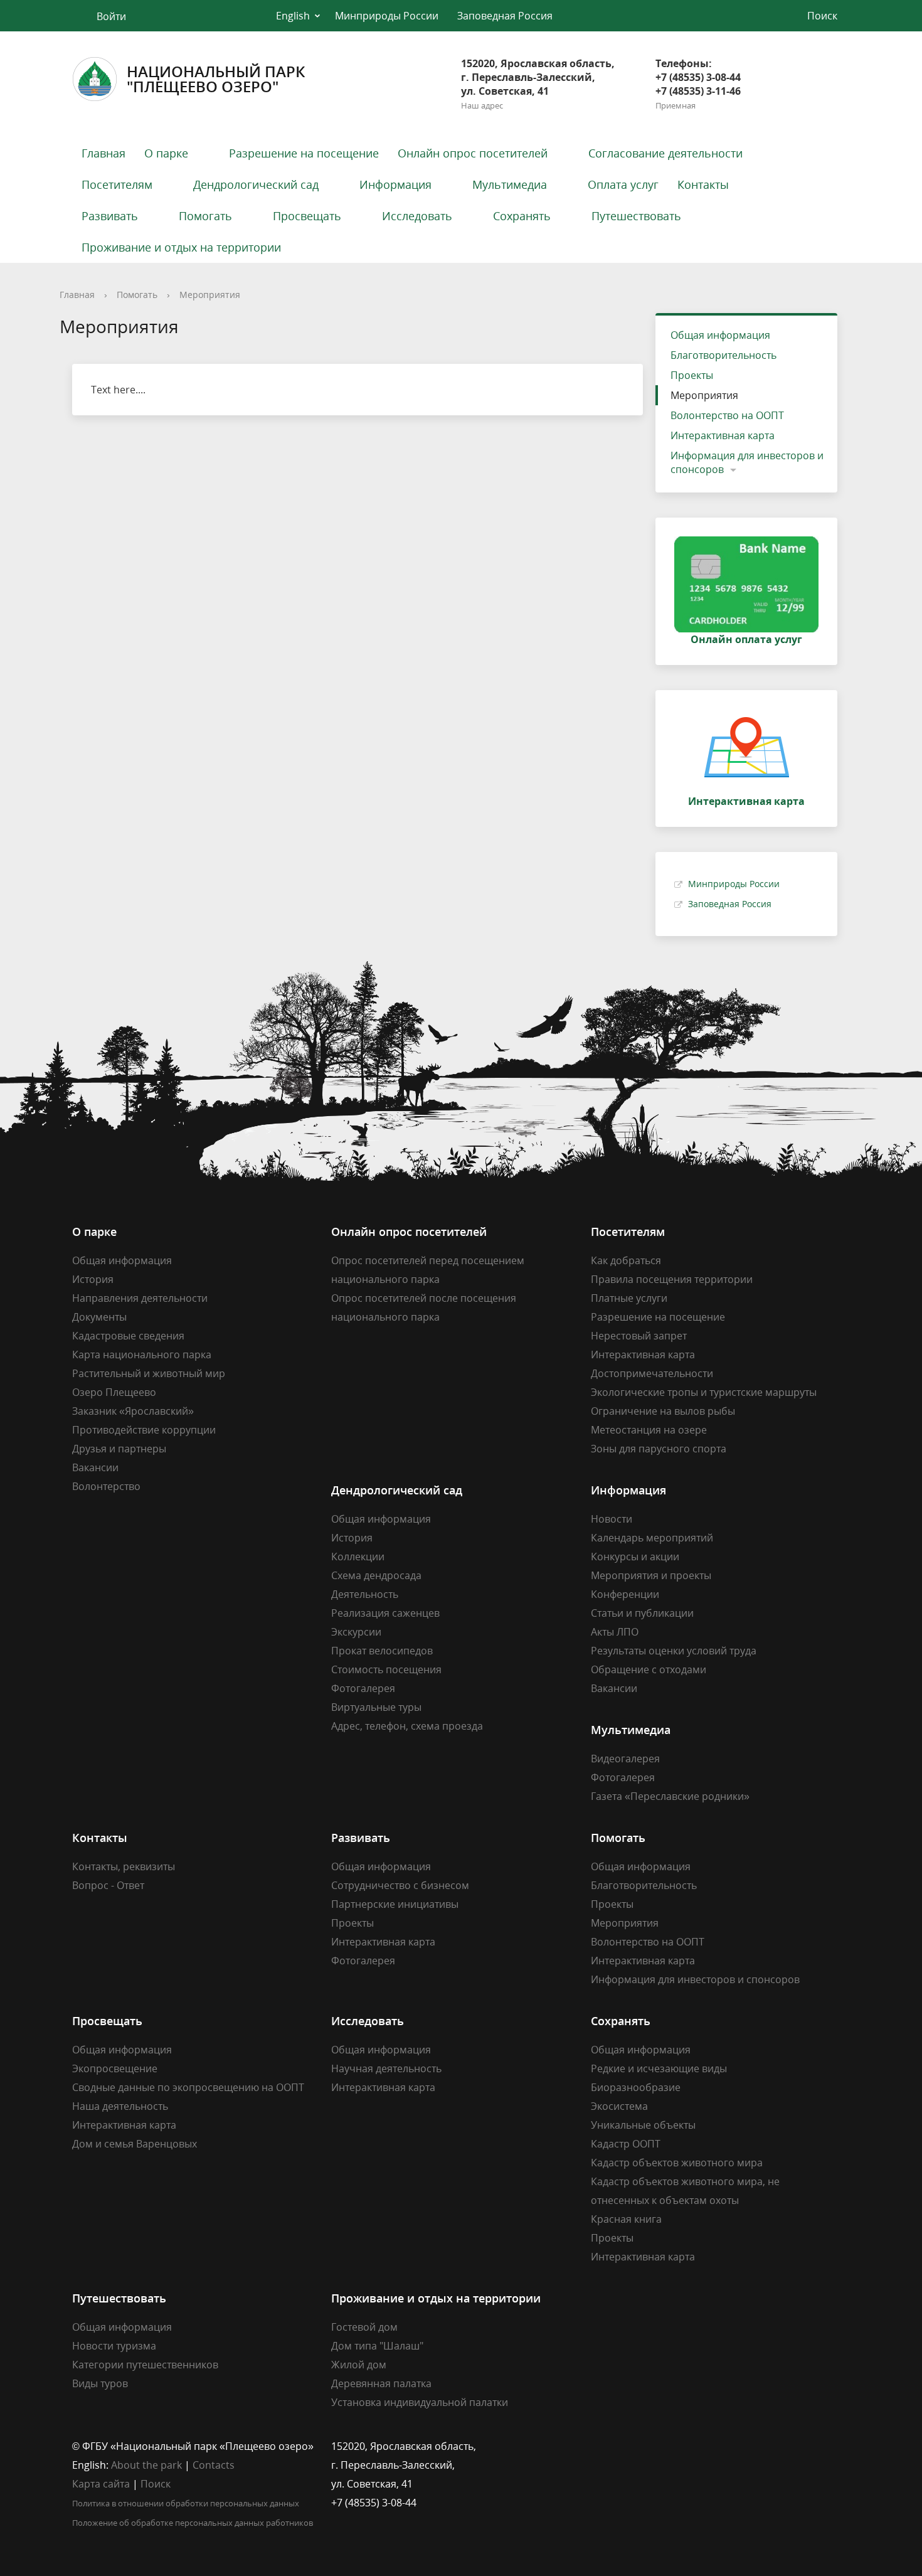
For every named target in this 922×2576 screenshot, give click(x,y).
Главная (103, 153)
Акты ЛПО (615, 1632)
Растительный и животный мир (149, 1373)
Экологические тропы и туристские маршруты (704, 1392)
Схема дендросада (376, 1575)
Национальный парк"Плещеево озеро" (216, 79)
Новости (612, 1519)
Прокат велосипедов (382, 1651)
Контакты (703, 184)
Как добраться (626, 1260)
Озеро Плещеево (114, 1392)
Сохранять (522, 216)
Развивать (110, 216)
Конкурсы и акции (635, 1557)
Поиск (156, 2484)
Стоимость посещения (386, 1669)
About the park (146, 2465)
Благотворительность (723, 355)
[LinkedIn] (625, 2446)
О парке (166, 153)
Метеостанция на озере (649, 1430)
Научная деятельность (386, 2068)
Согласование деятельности (665, 153)
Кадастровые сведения (128, 1336)
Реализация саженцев (385, 1613)
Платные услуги (629, 1298)
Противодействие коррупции (144, 1430)
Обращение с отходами (649, 1669)
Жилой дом (359, 2365)
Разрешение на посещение (304, 153)
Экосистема (619, 2106)
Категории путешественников (145, 2365)
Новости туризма (114, 2346)
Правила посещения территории (672, 1279)
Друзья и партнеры (119, 1449)
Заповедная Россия (505, 16)
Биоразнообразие (636, 2087)
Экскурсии (356, 1632)
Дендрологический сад (256, 184)
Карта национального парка (142, 1355)
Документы (99, 1317)
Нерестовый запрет (639, 1336)
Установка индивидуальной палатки (420, 2402)
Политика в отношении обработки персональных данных (186, 2503)
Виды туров (100, 2383)
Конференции (625, 1594)
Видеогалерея (625, 1759)
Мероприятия (210, 295)
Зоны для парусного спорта (659, 1449)
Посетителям (117, 184)
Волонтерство (106, 1486)
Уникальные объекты (643, 2125)
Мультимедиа (510, 184)
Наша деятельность (120, 2106)
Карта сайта (101, 2484)
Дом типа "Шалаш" (377, 2346)
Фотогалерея (363, 1688)
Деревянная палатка (381, 2383)
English (293, 16)
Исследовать (417, 216)
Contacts (214, 2465)
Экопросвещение (115, 2068)
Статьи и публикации (642, 1613)
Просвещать (307, 216)
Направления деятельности (140, 1298)
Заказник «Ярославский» (133, 1411)
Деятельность (365, 1594)
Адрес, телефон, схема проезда (407, 1726)
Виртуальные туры (376, 1707)
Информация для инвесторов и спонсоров (747, 462)
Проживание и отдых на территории (181, 247)
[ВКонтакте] (600, 2446)
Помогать (205, 216)
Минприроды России (387, 16)
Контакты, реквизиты (124, 1866)
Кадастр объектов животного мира (677, 2163)
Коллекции (358, 1557)
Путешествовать (636, 216)
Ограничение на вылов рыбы (663, 1411)
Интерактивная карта (723, 435)
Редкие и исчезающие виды (659, 2068)
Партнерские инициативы (395, 1904)
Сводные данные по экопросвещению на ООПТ (188, 2087)
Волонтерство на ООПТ (727, 415)
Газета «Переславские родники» (670, 1796)
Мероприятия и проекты (651, 1575)
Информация (395, 184)
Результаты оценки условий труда (674, 1651)
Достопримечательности (652, 1373)
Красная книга (626, 2219)
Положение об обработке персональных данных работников (193, 2523)
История (93, 1279)
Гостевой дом (364, 2327)
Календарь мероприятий (652, 1538)
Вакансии (95, 1467)
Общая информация (720, 335)
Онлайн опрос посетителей (473, 153)
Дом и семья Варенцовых (135, 2144)
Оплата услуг (623, 184)
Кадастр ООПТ (626, 2144)
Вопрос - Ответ (108, 1885)
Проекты (692, 375)
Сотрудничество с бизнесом (400, 1885)
